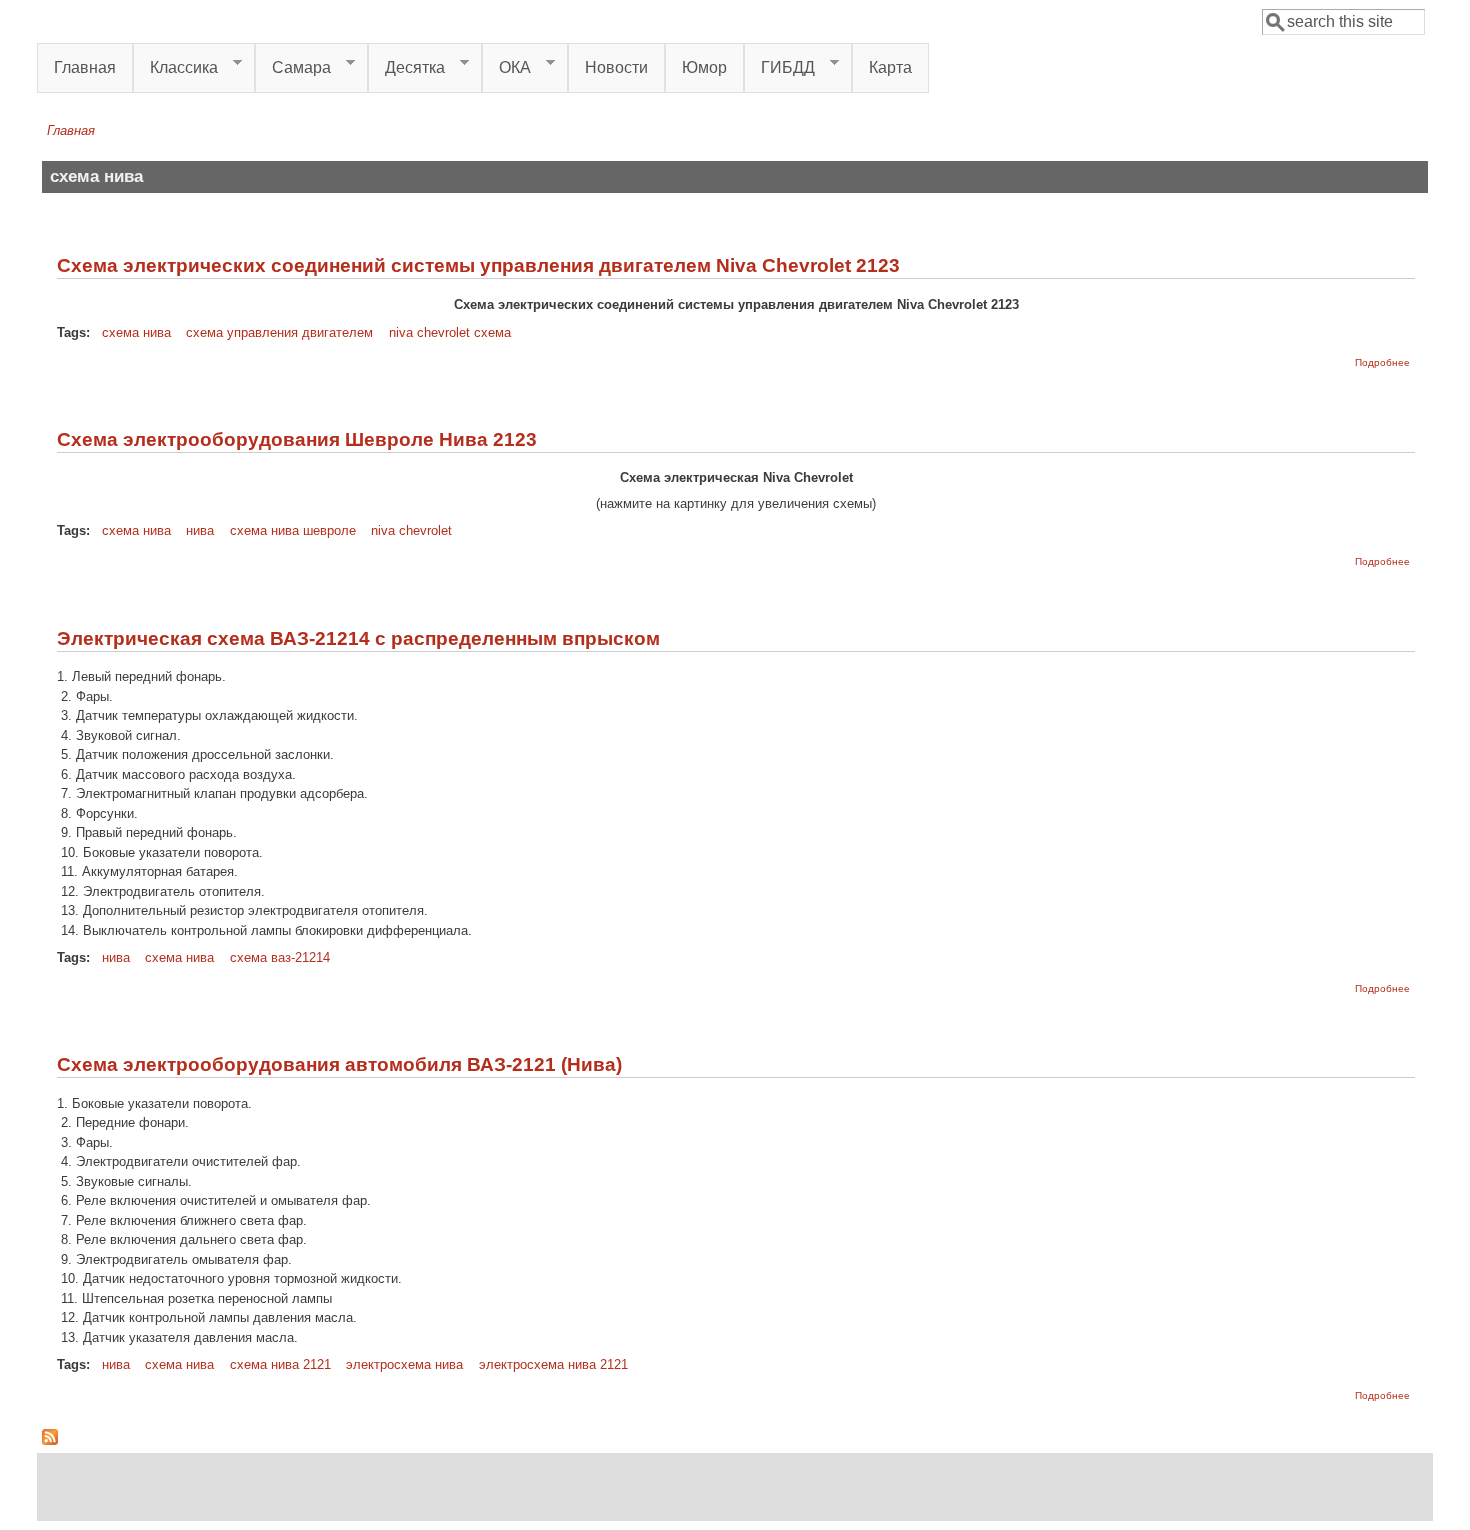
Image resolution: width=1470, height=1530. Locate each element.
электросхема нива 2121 (553, 1364)
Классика (175, 68)
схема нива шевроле (293, 530)
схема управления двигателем (279, 332)
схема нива (136, 332)
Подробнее (1382, 362)
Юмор (704, 67)
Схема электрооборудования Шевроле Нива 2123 (297, 439)
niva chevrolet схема (450, 332)
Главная (85, 67)
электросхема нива (404, 1364)
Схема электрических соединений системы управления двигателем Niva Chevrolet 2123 (478, 265)
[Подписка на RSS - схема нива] (50, 1440)
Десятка (406, 68)
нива (200, 530)
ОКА (506, 68)
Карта (890, 67)
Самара (293, 68)
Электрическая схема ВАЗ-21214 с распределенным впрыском (358, 638)
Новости (616, 67)
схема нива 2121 (280, 1364)
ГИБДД (779, 68)
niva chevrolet (411, 530)
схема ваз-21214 (280, 957)
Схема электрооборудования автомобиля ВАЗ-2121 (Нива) (339, 1064)
